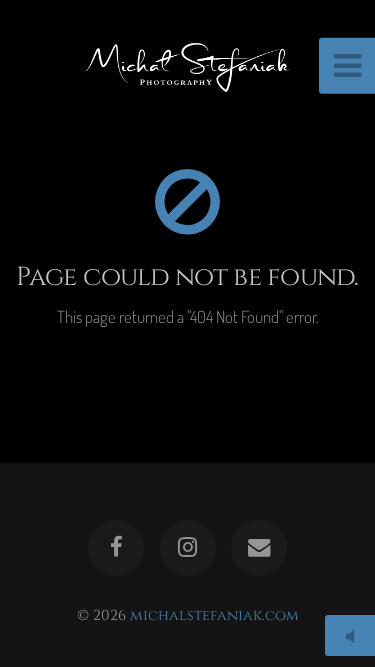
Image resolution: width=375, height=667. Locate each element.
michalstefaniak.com (214, 615)
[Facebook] (116, 548)
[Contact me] (259, 548)
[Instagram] (187, 548)
